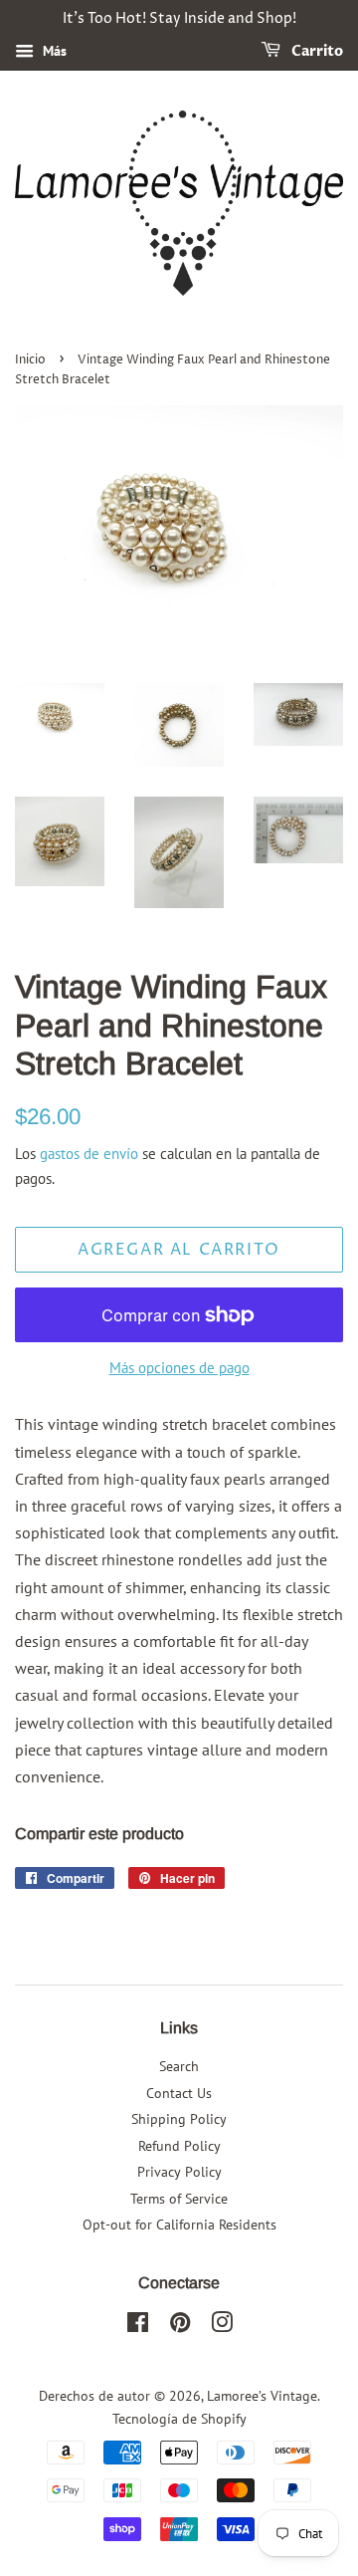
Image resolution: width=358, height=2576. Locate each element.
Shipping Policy (179, 2119)
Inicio (30, 360)
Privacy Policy (179, 2172)
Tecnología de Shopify (179, 2419)
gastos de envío (89, 1154)
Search (179, 2066)
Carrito (316, 51)
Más (53, 51)
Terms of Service (179, 2199)
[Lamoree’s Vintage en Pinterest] (180, 2326)
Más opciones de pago (179, 1368)
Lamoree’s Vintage (262, 2396)
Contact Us (179, 2093)
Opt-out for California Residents (179, 2225)
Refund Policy (179, 2146)
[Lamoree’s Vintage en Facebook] (138, 2326)
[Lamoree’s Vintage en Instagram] (222, 2326)
